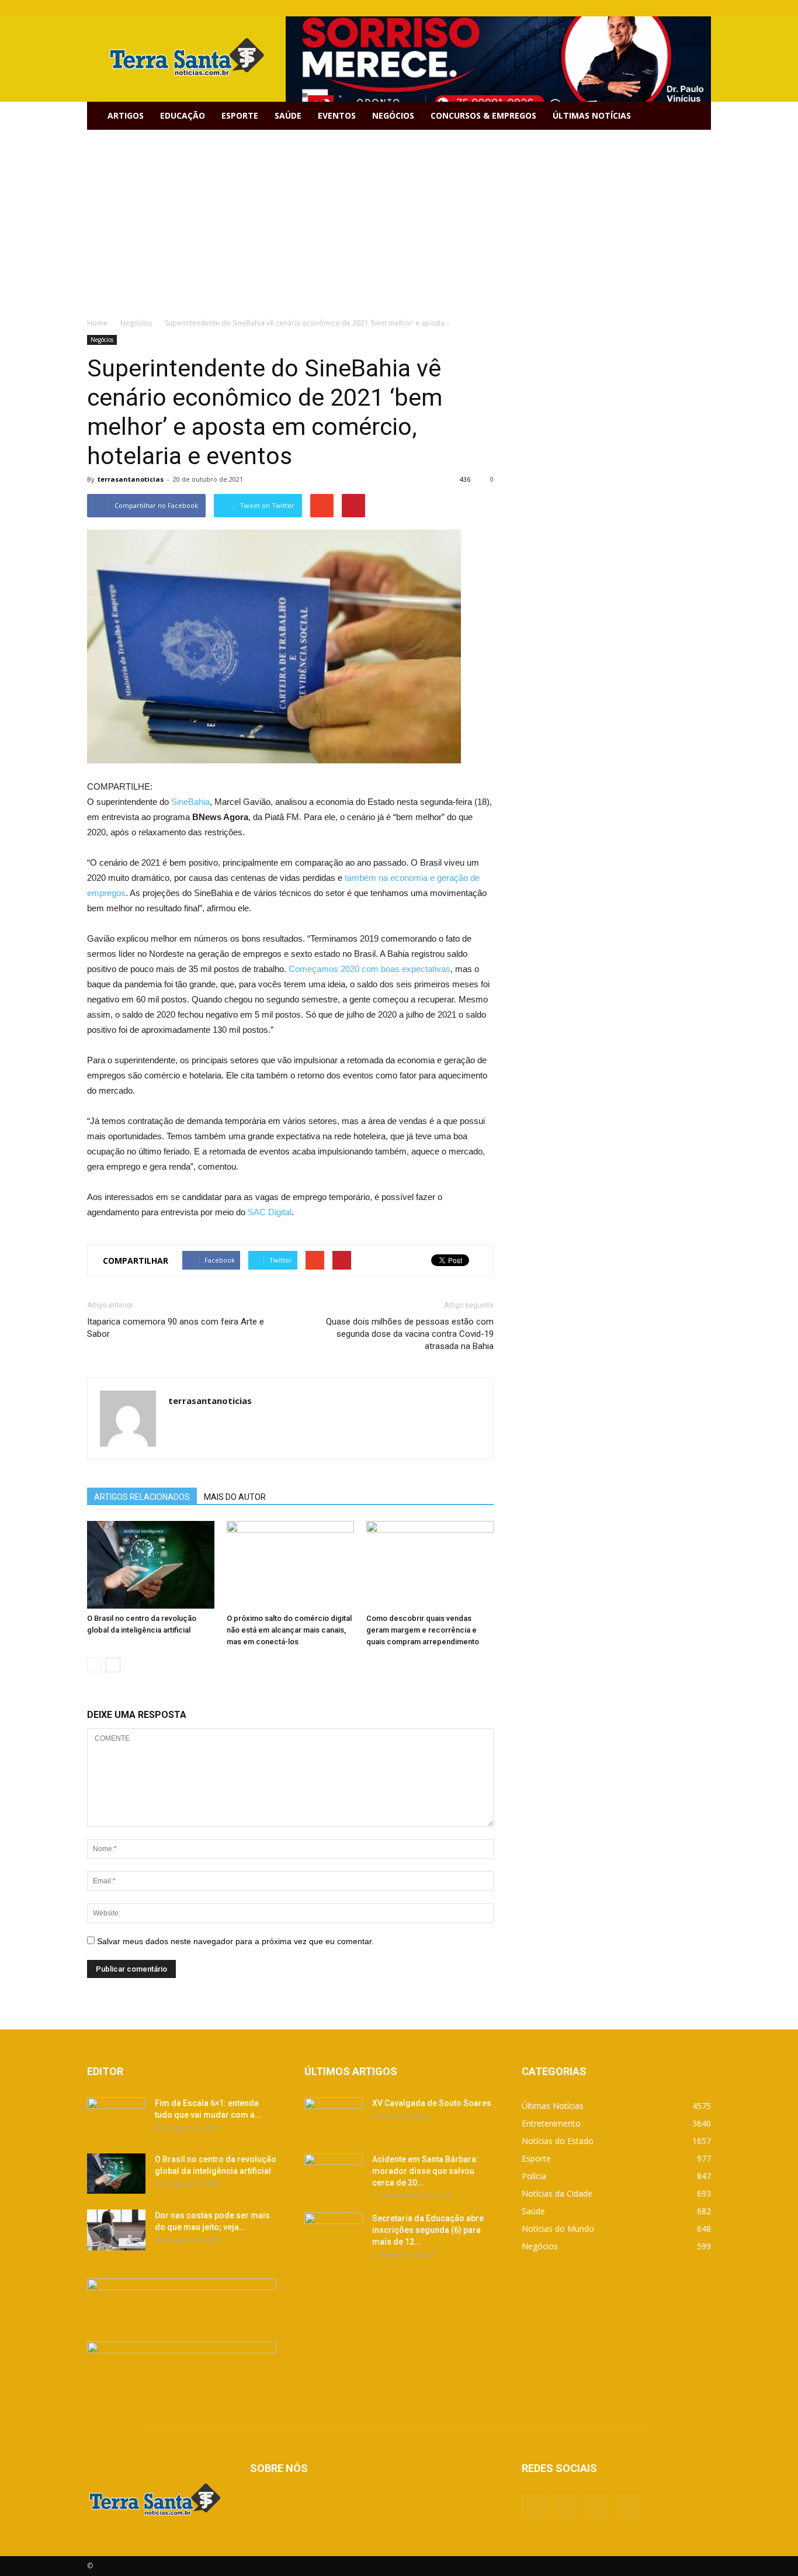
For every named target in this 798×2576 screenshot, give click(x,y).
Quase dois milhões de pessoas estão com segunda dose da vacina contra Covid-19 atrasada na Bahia (410, 1334)
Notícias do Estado (558, 2141)
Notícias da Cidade (557, 2193)
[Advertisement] (399, 217)
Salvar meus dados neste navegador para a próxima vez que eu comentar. (235, 1941)
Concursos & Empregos (483, 115)
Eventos (337, 115)
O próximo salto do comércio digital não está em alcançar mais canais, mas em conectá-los (289, 1630)
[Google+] (664, 8)
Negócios (393, 115)
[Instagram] (683, 8)
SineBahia (190, 802)
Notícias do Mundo (558, 2229)
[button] (697, 116)
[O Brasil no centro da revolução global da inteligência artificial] (151, 1565)
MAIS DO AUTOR (235, 1497)
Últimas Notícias (592, 115)
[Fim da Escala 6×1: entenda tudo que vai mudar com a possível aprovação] (116, 2118)
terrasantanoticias (131, 479)
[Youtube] (702, 8)
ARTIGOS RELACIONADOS (142, 1497)
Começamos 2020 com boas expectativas (369, 969)
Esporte (240, 115)
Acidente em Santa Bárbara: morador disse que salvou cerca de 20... (425, 2171)
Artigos (126, 115)
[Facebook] (644, 8)
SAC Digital (270, 1212)
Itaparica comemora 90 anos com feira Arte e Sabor (176, 1328)
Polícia (534, 2176)
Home (97, 323)
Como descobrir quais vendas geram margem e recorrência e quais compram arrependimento (423, 1630)
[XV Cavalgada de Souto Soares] (334, 2118)
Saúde (288, 115)
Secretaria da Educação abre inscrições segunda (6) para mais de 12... (428, 2230)
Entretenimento (551, 2123)
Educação (183, 115)
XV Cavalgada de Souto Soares (432, 2103)
